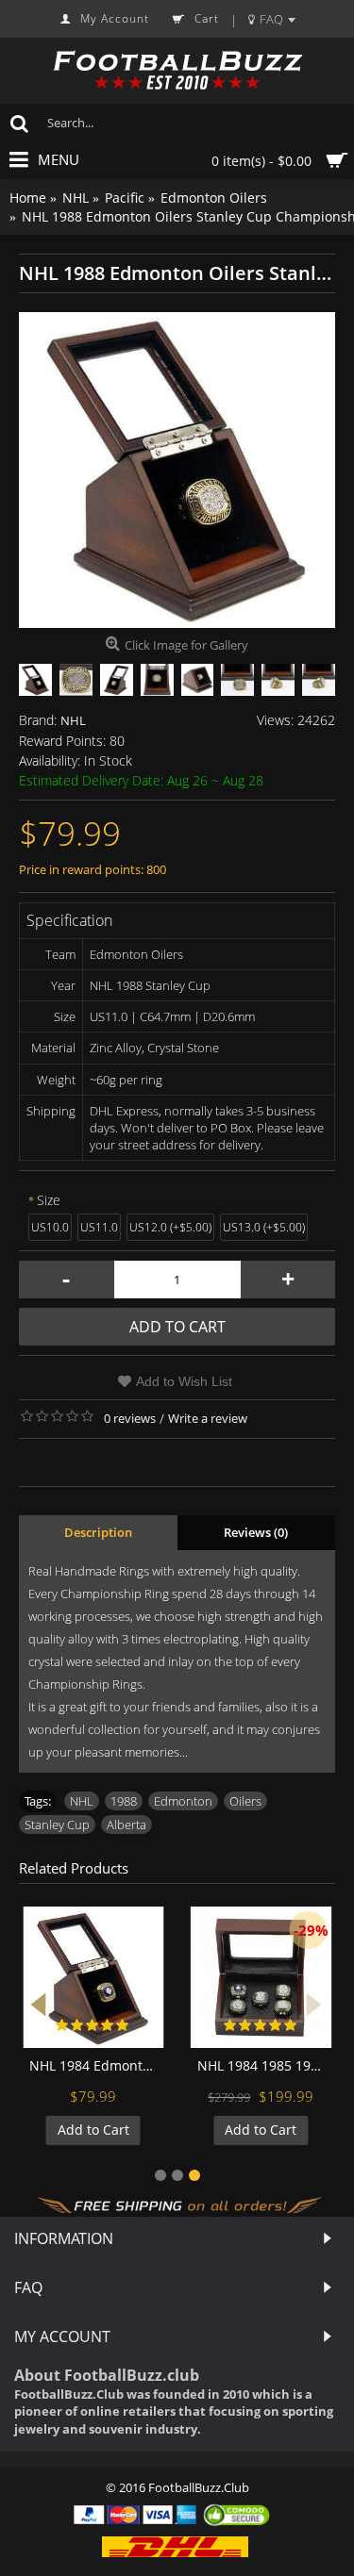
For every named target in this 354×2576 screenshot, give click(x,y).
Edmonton (183, 1801)
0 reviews (130, 1418)
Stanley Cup (57, 1825)
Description (98, 1532)
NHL (73, 720)
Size (49, 1200)
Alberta (126, 1825)
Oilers (245, 1801)
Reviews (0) (256, 1532)
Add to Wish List (184, 1381)
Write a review (208, 1418)
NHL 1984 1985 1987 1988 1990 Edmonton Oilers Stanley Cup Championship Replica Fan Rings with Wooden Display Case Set (265, 2065)
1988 (124, 1801)
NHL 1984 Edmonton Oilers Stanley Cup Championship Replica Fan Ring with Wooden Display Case (97, 2065)
